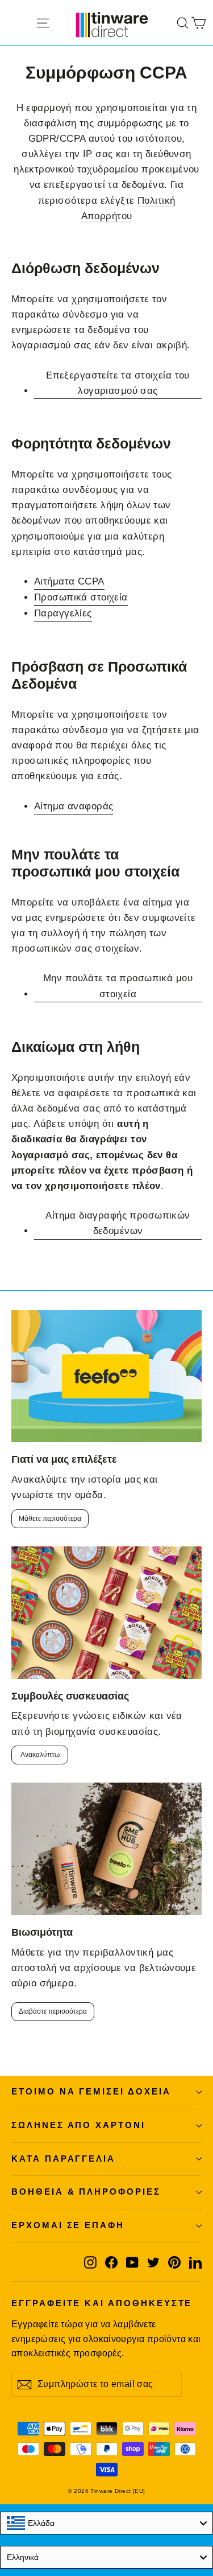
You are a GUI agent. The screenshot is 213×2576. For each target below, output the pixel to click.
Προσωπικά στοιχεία (81, 597)
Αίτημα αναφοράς (74, 806)
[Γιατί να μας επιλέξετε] (106, 1377)
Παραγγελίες (63, 613)
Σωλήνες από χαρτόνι (78, 2125)
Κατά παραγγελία (63, 2159)
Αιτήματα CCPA (69, 581)
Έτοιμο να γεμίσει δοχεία (91, 2092)
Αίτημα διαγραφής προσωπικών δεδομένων (118, 1223)
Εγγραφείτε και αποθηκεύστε (102, 2303)
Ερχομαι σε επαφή (68, 2225)
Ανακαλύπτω (40, 1755)
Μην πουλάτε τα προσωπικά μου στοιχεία (118, 986)
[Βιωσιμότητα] (106, 1849)
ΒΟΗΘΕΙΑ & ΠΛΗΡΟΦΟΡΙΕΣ (86, 2192)
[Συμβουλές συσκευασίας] (106, 1613)
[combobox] (106, 2523)
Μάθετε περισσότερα (50, 1519)
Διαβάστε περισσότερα (53, 2011)
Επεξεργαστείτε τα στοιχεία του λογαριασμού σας (118, 383)
